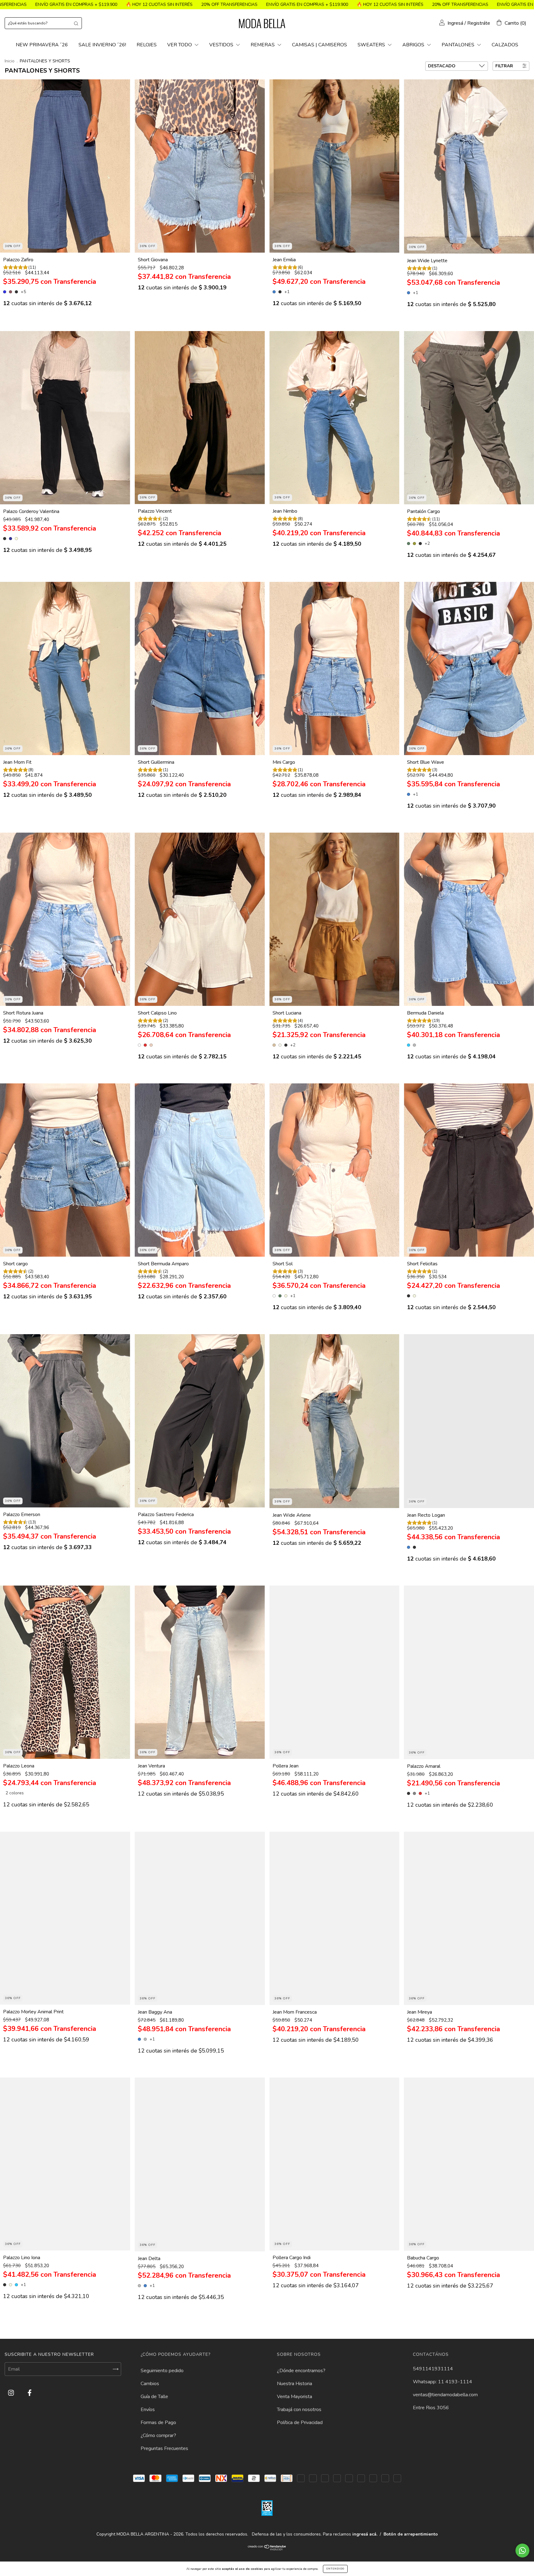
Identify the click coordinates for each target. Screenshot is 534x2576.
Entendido (335, 2569)
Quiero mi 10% (267, 105)
